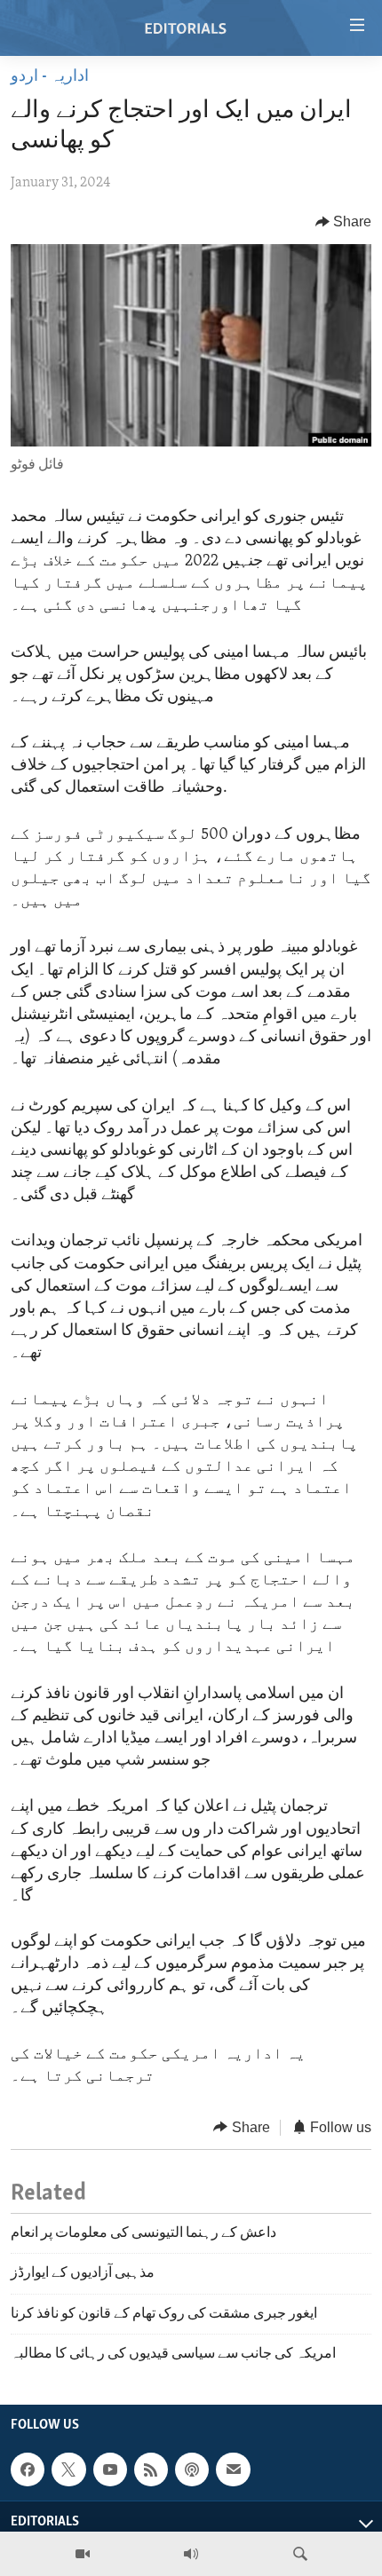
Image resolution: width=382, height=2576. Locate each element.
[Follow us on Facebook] (28, 2469)
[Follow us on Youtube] (110, 2469)
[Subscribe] (233, 2469)
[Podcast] (192, 2469)
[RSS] (151, 2469)
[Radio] (191, 2554)
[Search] (300, 2554)
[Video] (83, 2554)
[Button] (344, 222)
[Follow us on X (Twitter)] (68, 2469)
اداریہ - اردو (50, 77)
